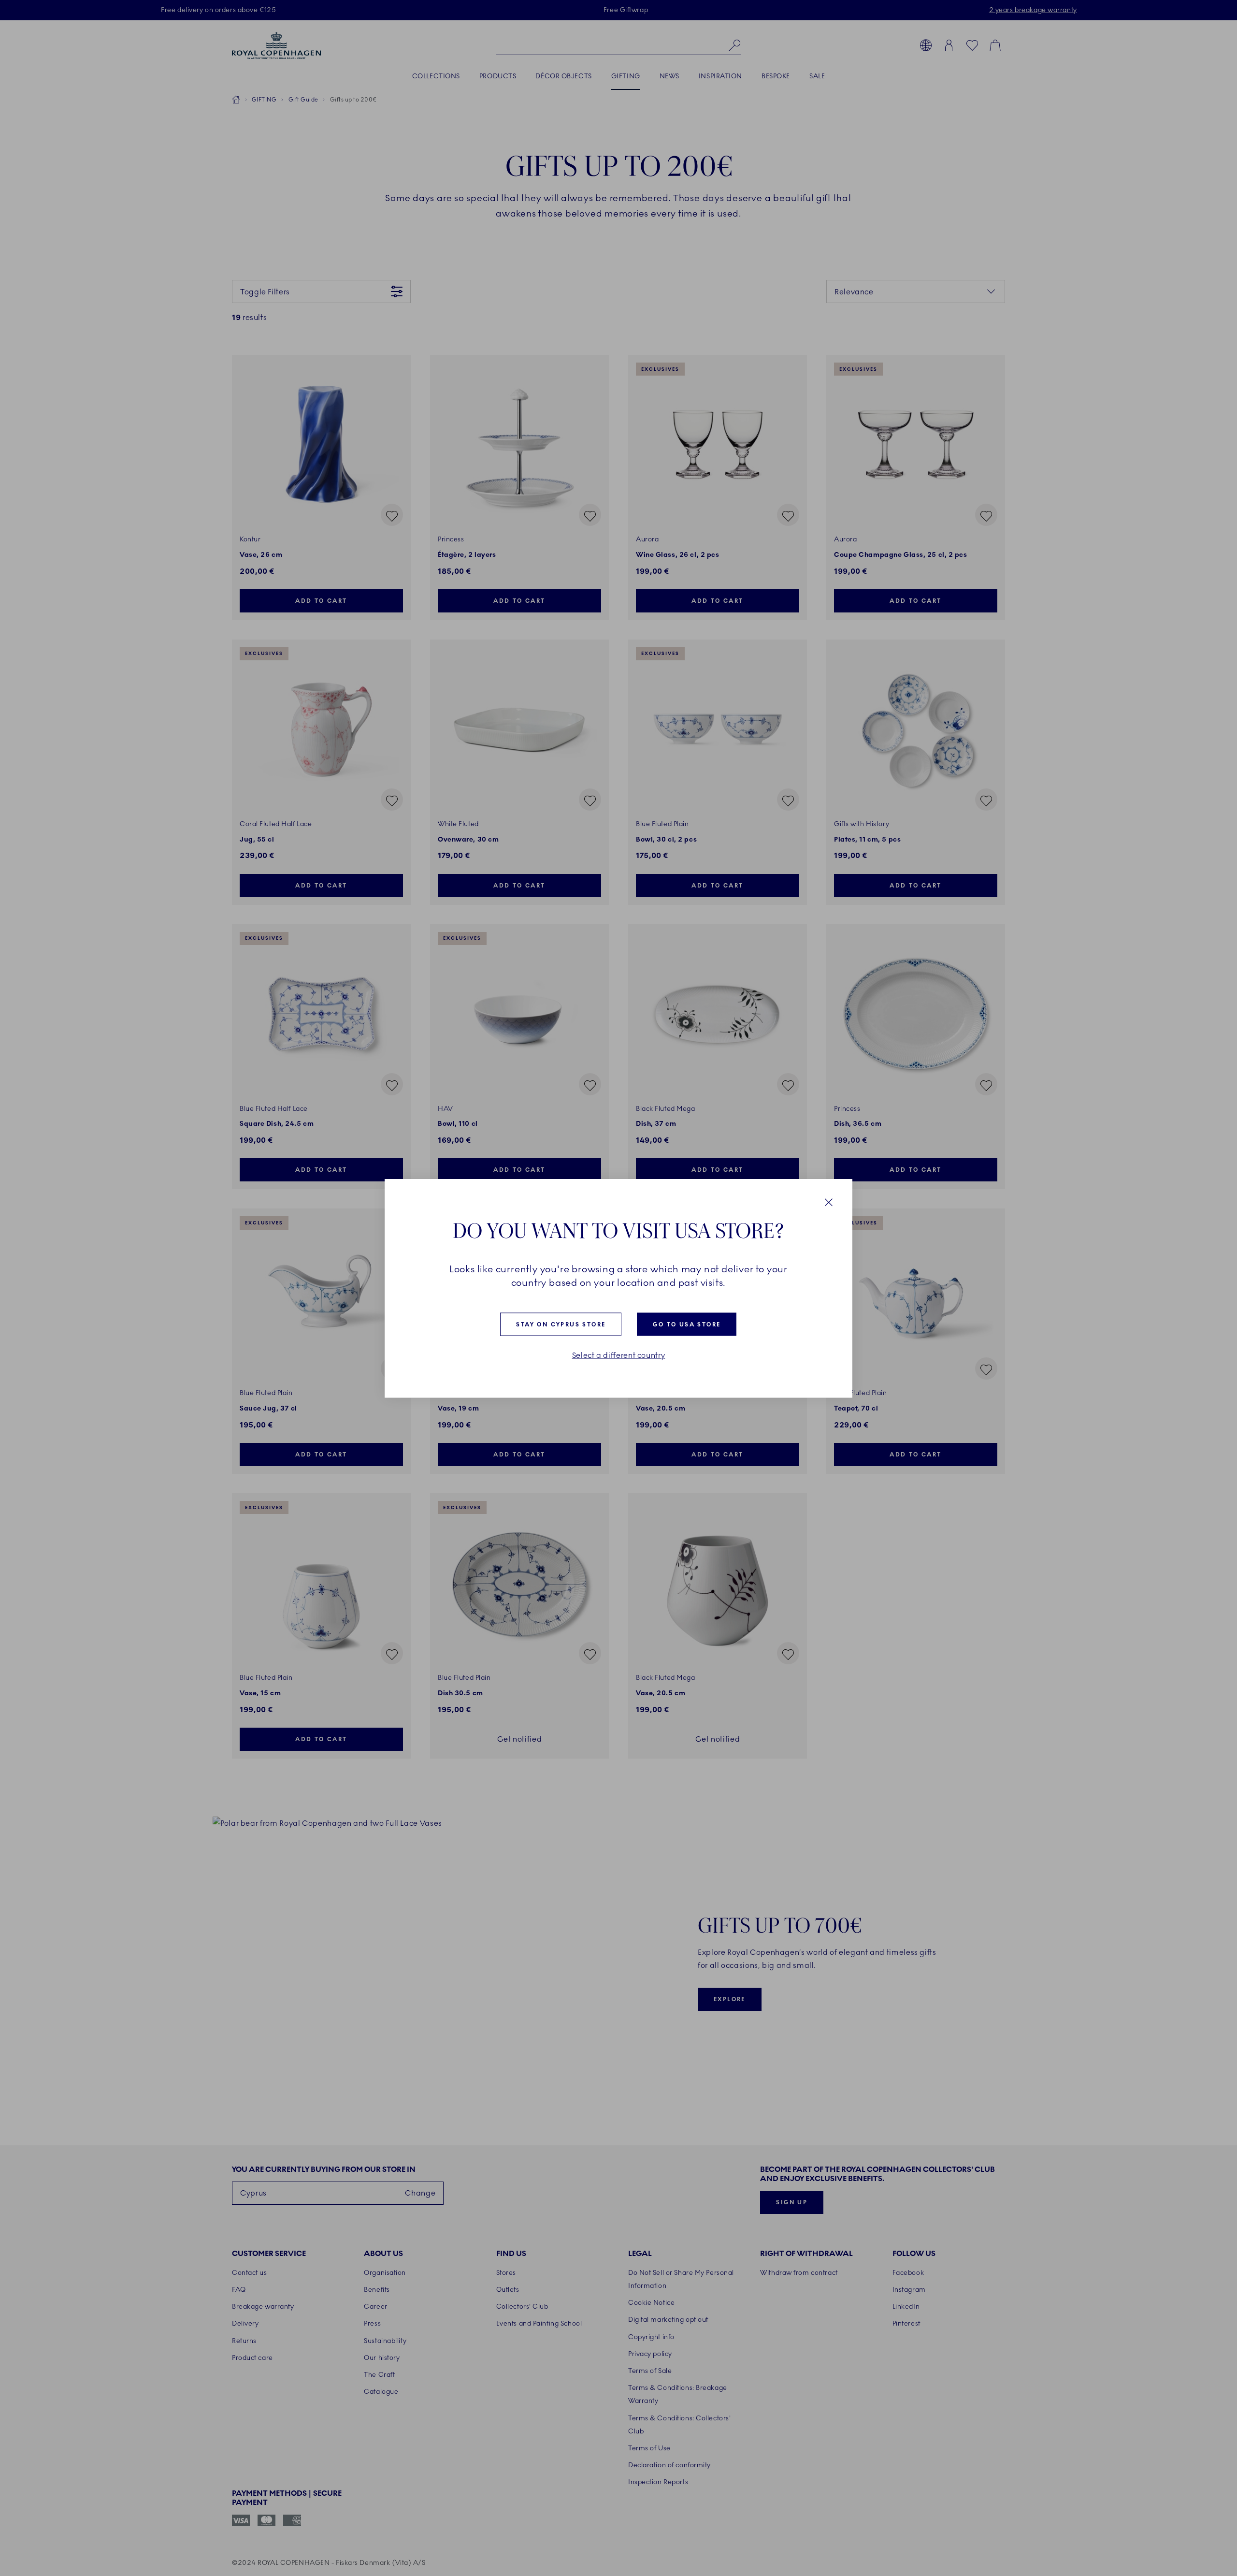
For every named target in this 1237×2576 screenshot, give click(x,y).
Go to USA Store (687, 1324)
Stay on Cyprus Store (561, 1324)
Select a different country (619, 1355)
